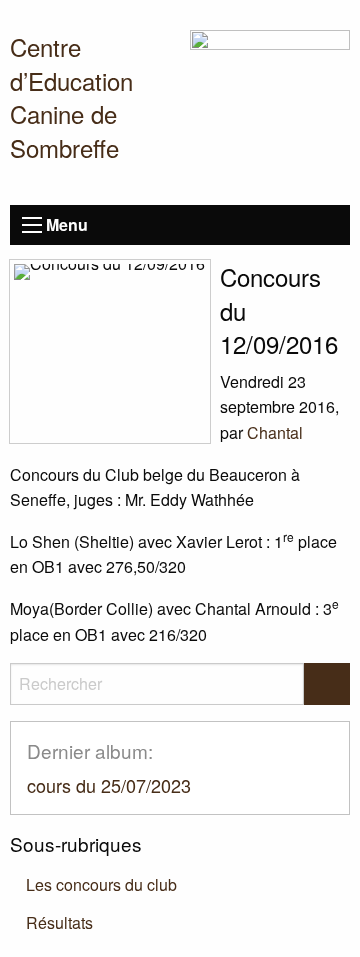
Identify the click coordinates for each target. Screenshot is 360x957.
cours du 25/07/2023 (109, 785)
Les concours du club (101, 884)
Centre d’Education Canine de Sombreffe (71, 97)
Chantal (275, 432)
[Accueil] (270, 107)
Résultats (59, 922)
